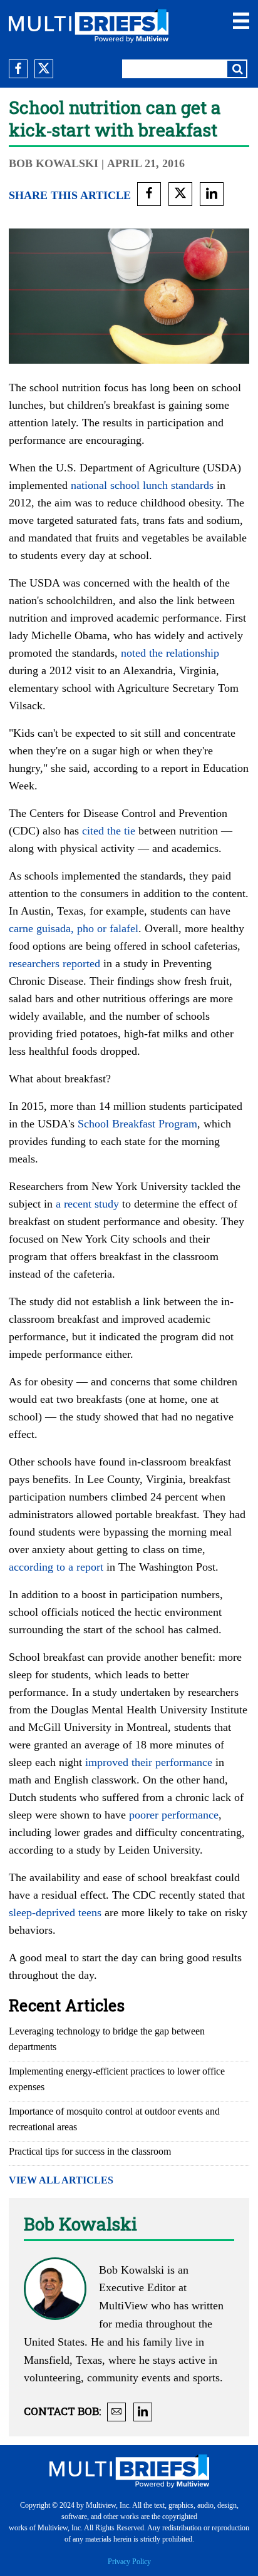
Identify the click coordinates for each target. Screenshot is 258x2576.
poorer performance (174, 1815)
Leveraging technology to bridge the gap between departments (107, 2039)
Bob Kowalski (55, 163)
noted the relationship (170, 653)
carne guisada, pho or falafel (74, 928)
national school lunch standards (142, 485)
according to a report (56, 1567)
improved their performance (149, 1762)
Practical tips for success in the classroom (90, 2151)
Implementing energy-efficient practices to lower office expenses (117, 2079)
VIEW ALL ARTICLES (61, 2180)
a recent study (87, 1204)
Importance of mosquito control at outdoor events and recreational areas (114, 2119)
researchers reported (54, 963)
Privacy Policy (129, 2562)
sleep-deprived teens (55, 1912)
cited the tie (109, 831)
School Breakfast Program (137, 1124)
